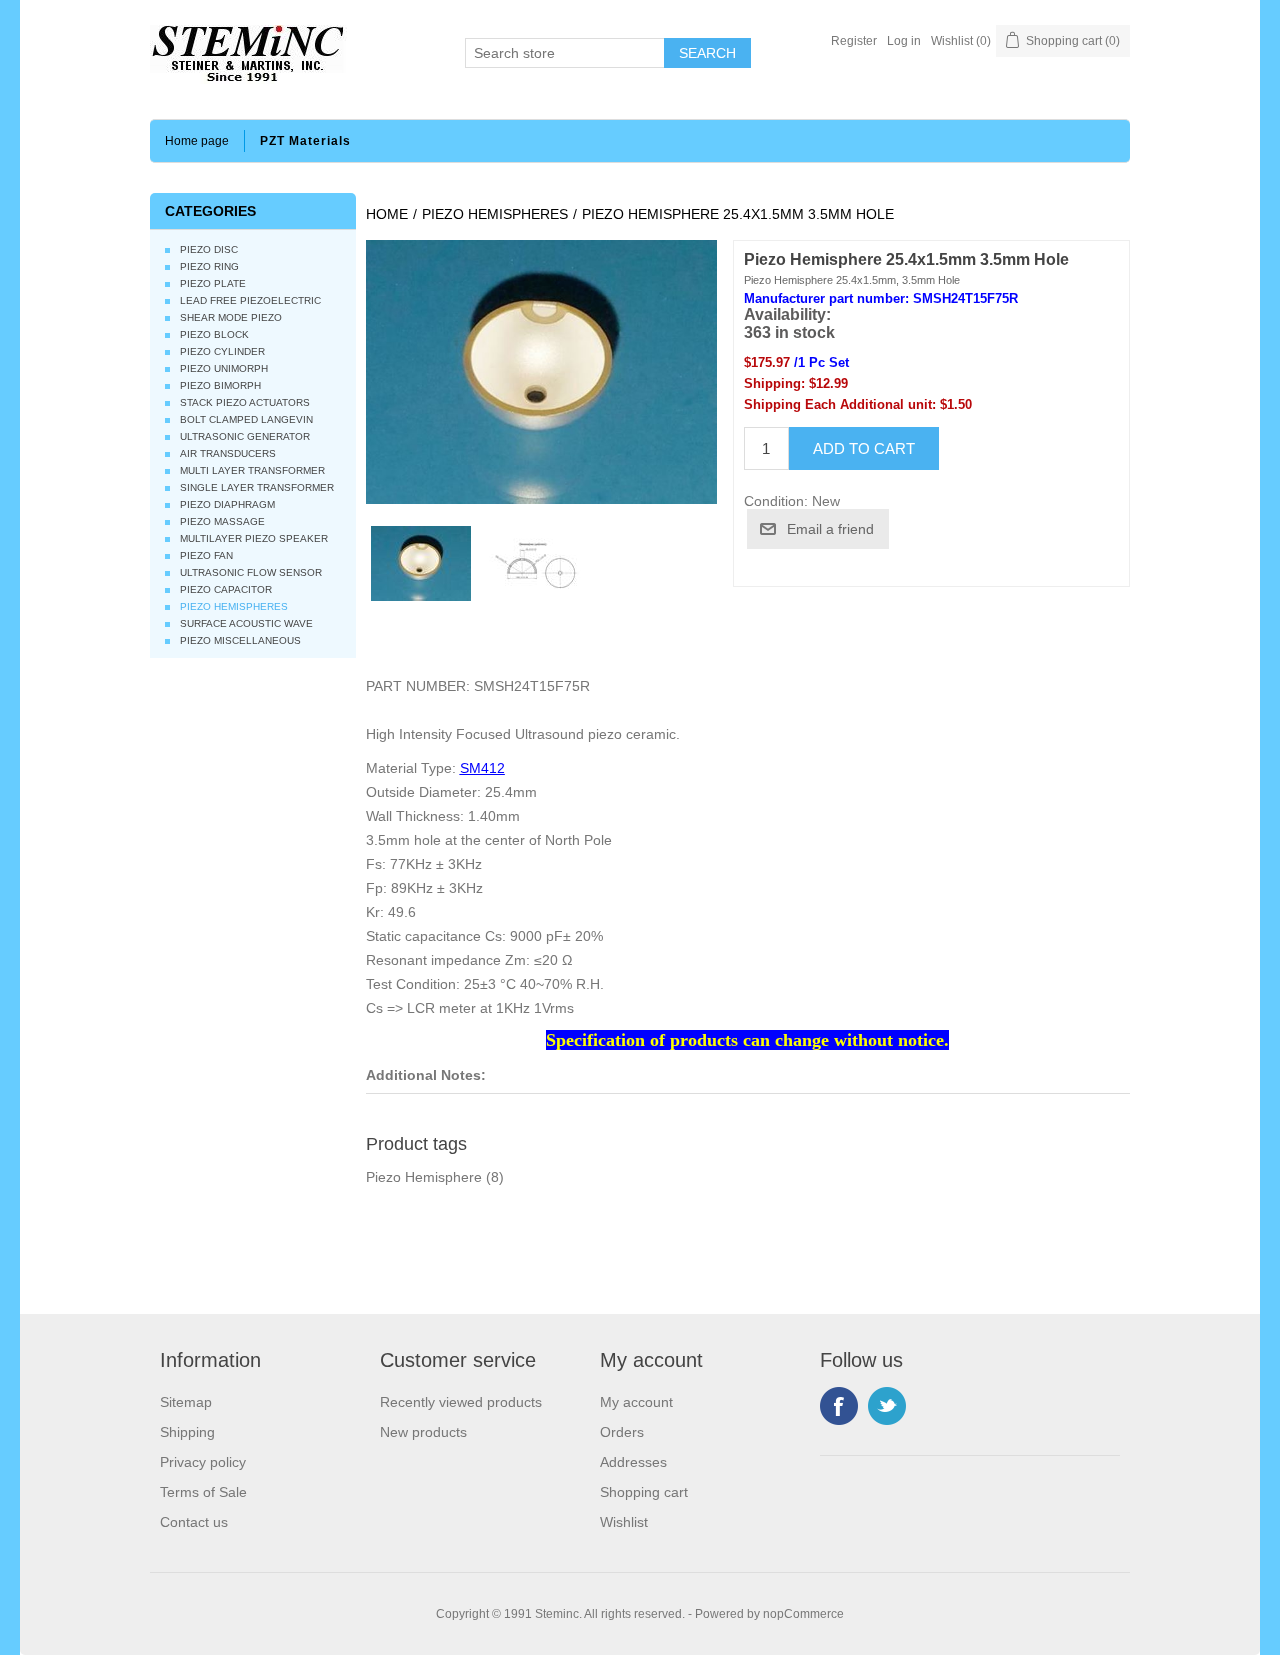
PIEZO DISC (209, 249)
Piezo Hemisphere (424, 1177)
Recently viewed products (461, 1402)
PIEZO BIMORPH (220, 385)
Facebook (839, 1406)
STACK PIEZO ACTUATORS (245, 402)
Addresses (633, 1462)
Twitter (887, 1406)
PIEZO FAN (206, 555)
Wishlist (624, 1522)
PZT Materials (305, 141)
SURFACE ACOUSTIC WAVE (246, 623)
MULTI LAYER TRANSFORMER (252, 470)
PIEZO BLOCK (214, 334)
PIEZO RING (209, 266)
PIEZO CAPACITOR (226, 589)
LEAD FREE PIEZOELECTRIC (250, 300)
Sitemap (186, 1402)
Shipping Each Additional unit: (840, 404)
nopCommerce (803, 1614)
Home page (197, 141)
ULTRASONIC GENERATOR (245, 436)
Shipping (187, 1432)
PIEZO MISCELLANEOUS (240, 640)
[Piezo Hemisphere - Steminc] (421, 564)
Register (854, 41)
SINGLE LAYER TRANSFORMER (257, 487)
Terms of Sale (203, 1492)
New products (423, 1432)
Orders (622, 1432)
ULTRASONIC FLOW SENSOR (251, 572)
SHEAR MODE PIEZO (231, 317)
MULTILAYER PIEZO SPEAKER (254, 538)
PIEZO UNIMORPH (224, 368)
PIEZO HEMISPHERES (234, 606)
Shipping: (774, 383)
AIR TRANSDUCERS (228, 453)
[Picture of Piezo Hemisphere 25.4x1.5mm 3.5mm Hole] (531, 564)
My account (636, 1402)
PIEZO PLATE (213, 283)
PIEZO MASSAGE (222, 521)
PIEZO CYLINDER (222, 351)
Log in (904, 41)
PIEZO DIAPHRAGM (227, 504)
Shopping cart (644, 1492)
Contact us (194, 1522)
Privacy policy (203, 1462)
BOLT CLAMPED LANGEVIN (246, 419)
